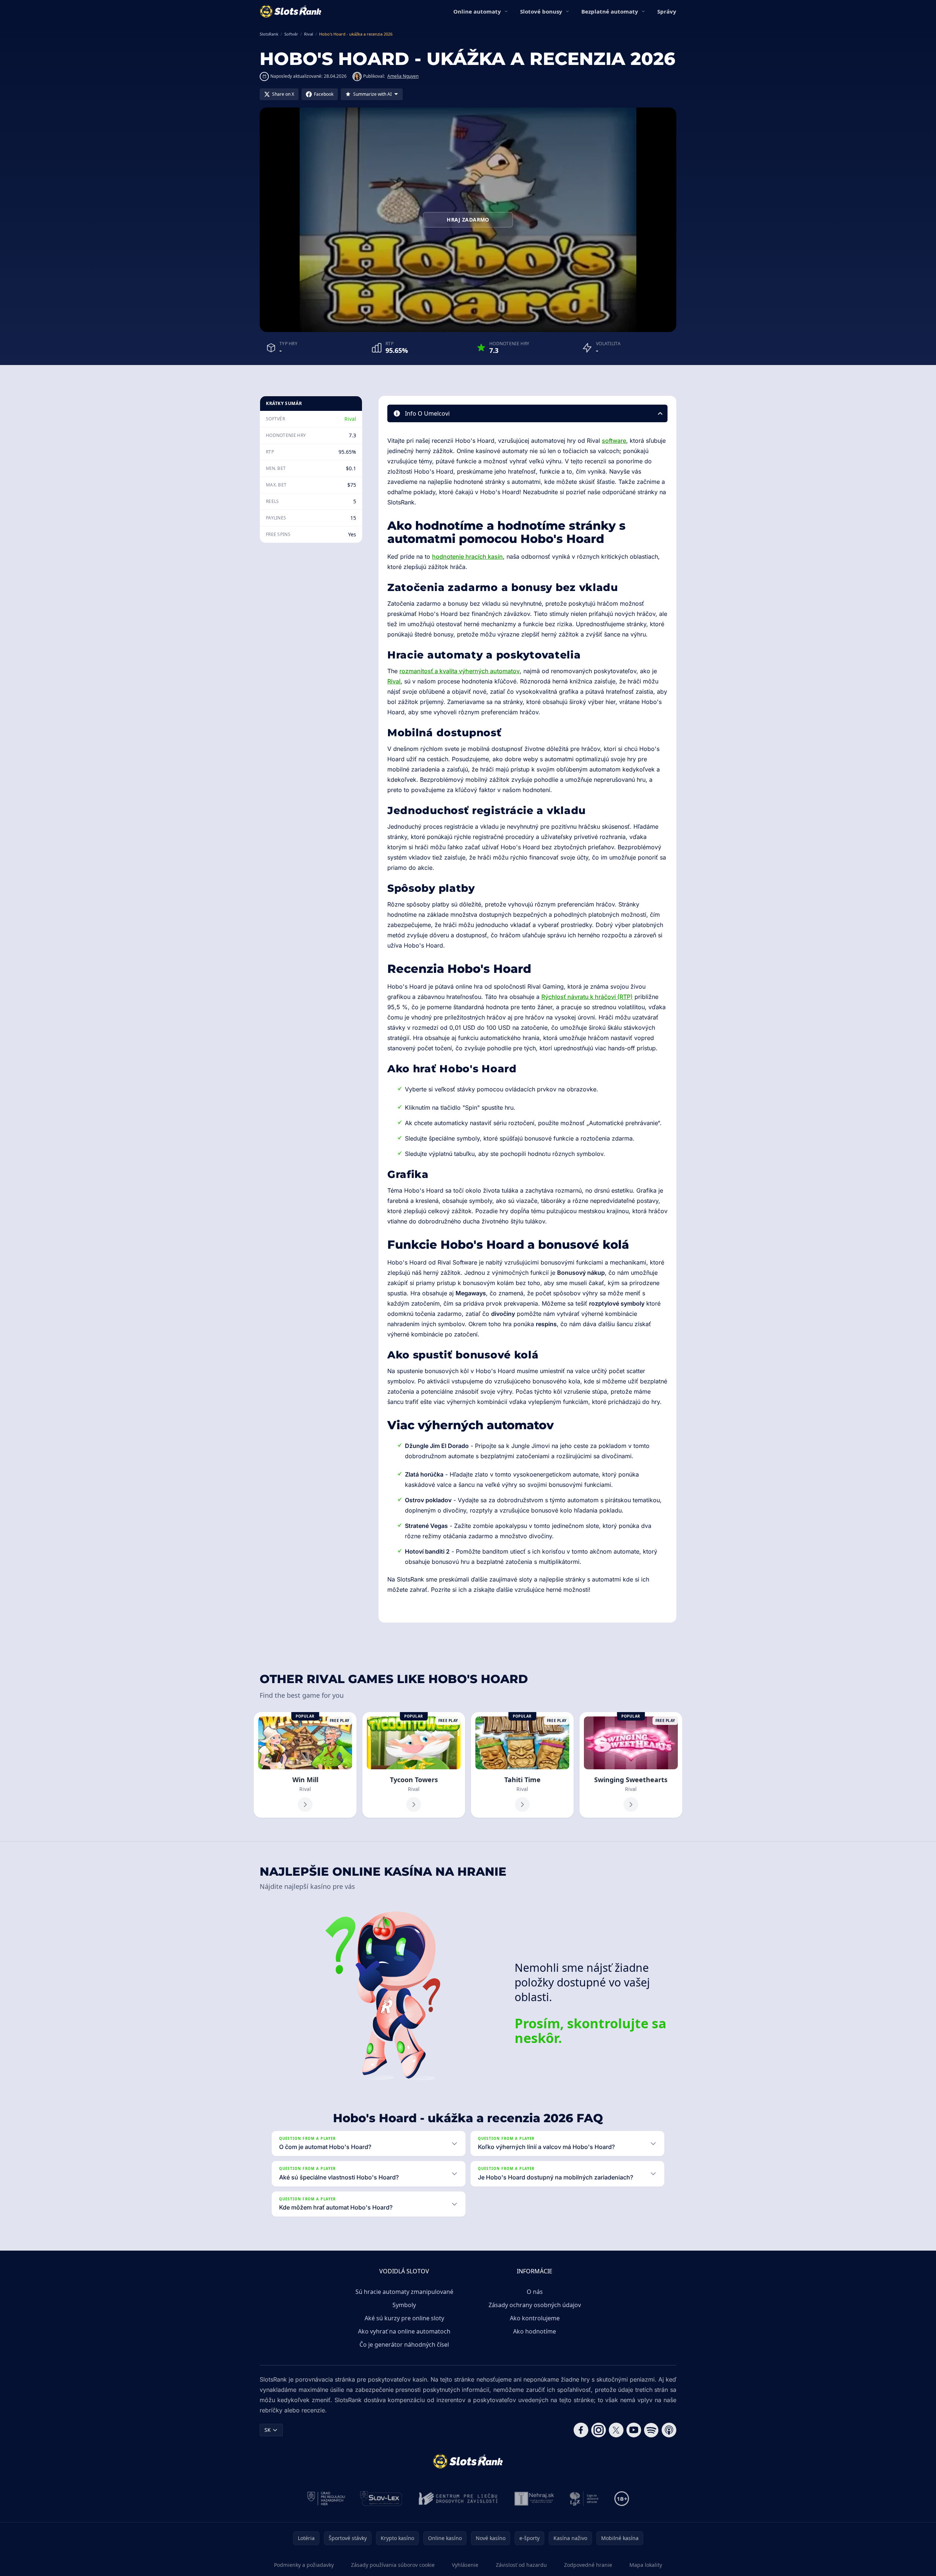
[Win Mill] (305, 1765)
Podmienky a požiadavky (304, 2565)
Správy (667, 11)
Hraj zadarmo (468, 220)
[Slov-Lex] (381, 2499)
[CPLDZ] (458, 2499)
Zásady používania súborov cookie (393, 2565)
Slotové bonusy (541, 11)
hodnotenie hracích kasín (467, 557)
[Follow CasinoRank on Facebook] (581, 2430)
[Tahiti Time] (522, 1765)
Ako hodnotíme (535, 2331)
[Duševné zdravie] (584, 2499)
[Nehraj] (534, 2499)
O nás (535, 2292)
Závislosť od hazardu (521, 2565)
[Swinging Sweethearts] (631, 1765)
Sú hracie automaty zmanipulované (404, 2292)
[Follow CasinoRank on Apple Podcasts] (669, 2430)
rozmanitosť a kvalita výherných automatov (460, 671)
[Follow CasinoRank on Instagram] (599, 2430)
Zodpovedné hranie (588, 2565)
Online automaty (477, 11)
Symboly (404, 2305)
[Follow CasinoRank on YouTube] (634, 2430)
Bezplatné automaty (610, 11)
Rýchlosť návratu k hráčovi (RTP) (587, 997)
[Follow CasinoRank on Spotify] (651, 2430)
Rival (350, 419)
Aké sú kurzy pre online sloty (404, 2318)
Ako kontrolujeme (535, 2318)
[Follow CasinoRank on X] (616, 2430)
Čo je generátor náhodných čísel (404, 2345)
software (614, 441)
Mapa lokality (646, 2565)
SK (268, 2430)
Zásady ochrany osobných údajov (535, 2305)
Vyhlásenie (465, 2565)
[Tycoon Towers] (414, 1765)
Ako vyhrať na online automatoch (404, 2331)
